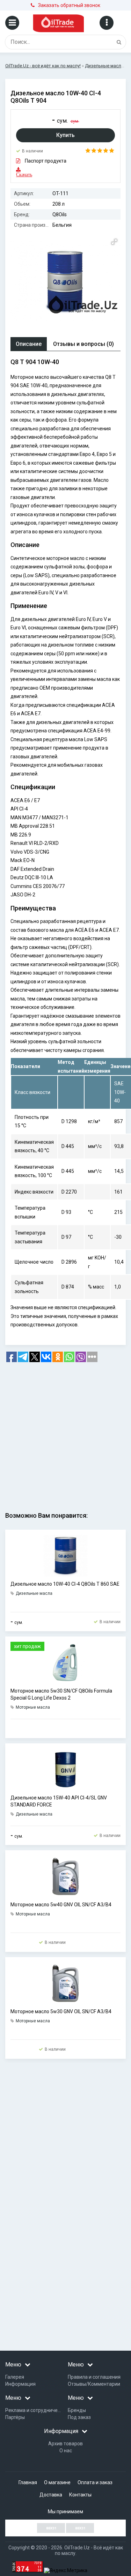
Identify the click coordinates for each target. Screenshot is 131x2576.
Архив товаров (65, 2444)
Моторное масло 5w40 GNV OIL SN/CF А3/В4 (61, 1905)
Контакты (80, 2495)
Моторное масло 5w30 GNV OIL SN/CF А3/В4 (61, 2011)
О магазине (57, 2482)
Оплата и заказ (95, 2482)
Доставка (51, 2495)
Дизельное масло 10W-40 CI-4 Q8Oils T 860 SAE (65, 1584)
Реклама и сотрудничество (37, 2410)
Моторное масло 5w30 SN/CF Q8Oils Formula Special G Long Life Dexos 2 (61, 1694)
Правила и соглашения (94, 2377)
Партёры (15, 2417)
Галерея (15, 2377)
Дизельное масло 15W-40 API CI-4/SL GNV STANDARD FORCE (59, 1801)
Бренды (77, 2410)
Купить (65, 135)
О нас (66, 2451)
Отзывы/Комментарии (94, 2384)
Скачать (20, 175)
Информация (20, 2384)
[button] (114, 242)
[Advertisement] (65, 1434)
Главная (28, 2482)
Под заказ (79, 2417)
